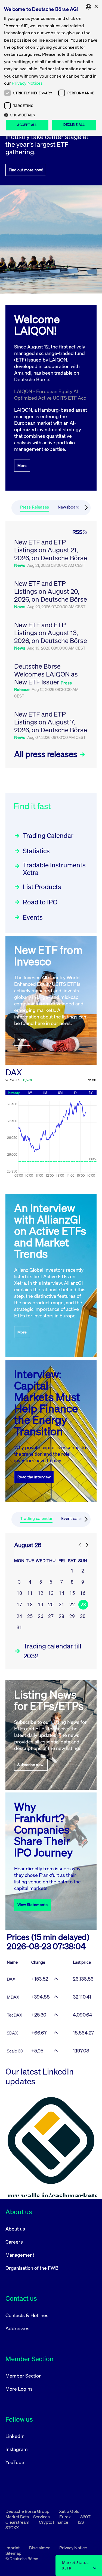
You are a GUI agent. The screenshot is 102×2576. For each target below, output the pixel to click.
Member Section (24, 2376)
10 (19, 1593)
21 (61, 1604)
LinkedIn (15, 2436)
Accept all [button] (27, 125)
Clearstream (18, 2522)
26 (41, 1616)
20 (51, 1604)
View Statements (33, 1905)
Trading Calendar (48, 836)
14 (61, 1593)
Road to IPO (40, 902)
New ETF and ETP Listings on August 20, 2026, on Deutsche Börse (51, 591)
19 (41, 1604)
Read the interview (34, 1477)
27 (51, 1616)
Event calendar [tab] (75, 1518)
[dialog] (51, 68)
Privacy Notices (27, 83)
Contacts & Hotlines (27, 2315)
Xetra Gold (69, 2511)
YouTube (15, 2462)
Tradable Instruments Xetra (54, 869)
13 (51, 1593)
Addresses (17, 2328)
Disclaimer (40, 2548)
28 (61, 1616)
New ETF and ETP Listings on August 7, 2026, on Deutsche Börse (51, 722)
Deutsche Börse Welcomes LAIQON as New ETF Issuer (46, 674)
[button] (51, 115)
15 (72, 1593)
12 (41, 1593)
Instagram (17, 2449)
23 (83, 1604)
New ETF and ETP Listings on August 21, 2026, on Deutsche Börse (51, 550)
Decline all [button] (74, 125)
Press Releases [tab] (35, 507)
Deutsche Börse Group (28, 2511)
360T (85, 2517)
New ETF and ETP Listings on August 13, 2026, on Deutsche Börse (51, 633)
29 (72, 1616)
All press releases (47, 754)
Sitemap (13, 2553)
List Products (42, 887)
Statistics (36, 851)
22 (72, 1604)
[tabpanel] (51, 645)
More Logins (19, 2389)
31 (19, 1627)
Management (20, 2255)
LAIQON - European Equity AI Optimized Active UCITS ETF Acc (50, 394)
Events (33, 917)
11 (30, 1593)
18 (30, 1604)
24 (19, 1616)
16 (83, 1593)
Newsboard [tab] (69, 507)
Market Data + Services (28, 2517)
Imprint (13, 2548)
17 (19, 1604)
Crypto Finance (54, 2522)
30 (83, 1616)
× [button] (96, 7)
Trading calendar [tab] (36, 1518)
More (22, 465)
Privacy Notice (73, 2548)
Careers (14, 2242)
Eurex (65, 2517)
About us (15, 2229)
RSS (77, 532)
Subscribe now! (31, 1765)
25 (30, 1616)
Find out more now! (26, 170)
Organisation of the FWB (32, 2268)
